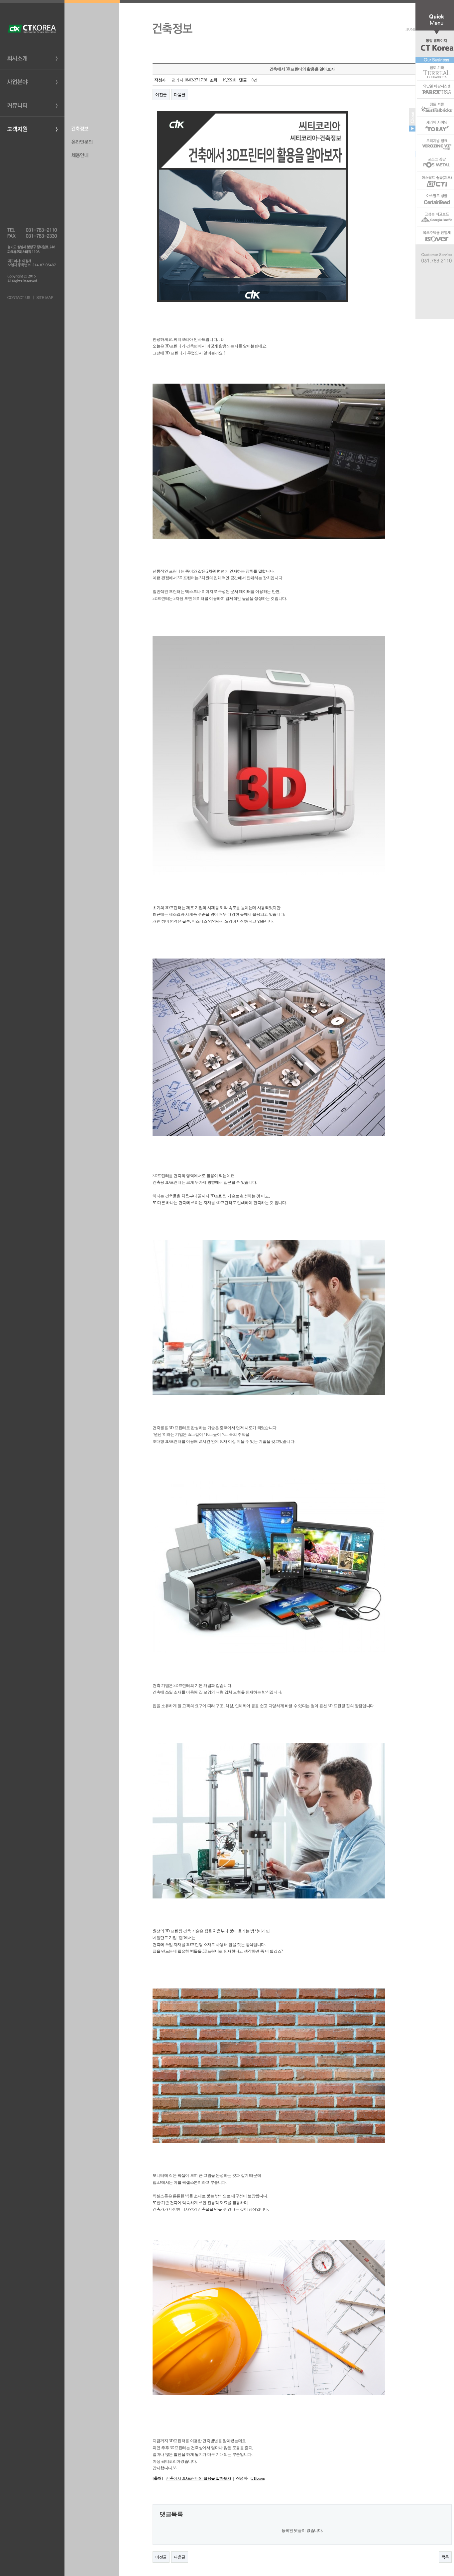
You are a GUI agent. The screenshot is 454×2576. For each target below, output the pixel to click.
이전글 (161, 95)
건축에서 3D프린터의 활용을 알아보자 (199, 2478)
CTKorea (257, 2478)
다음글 (180, 95)
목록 (445, 2557)
